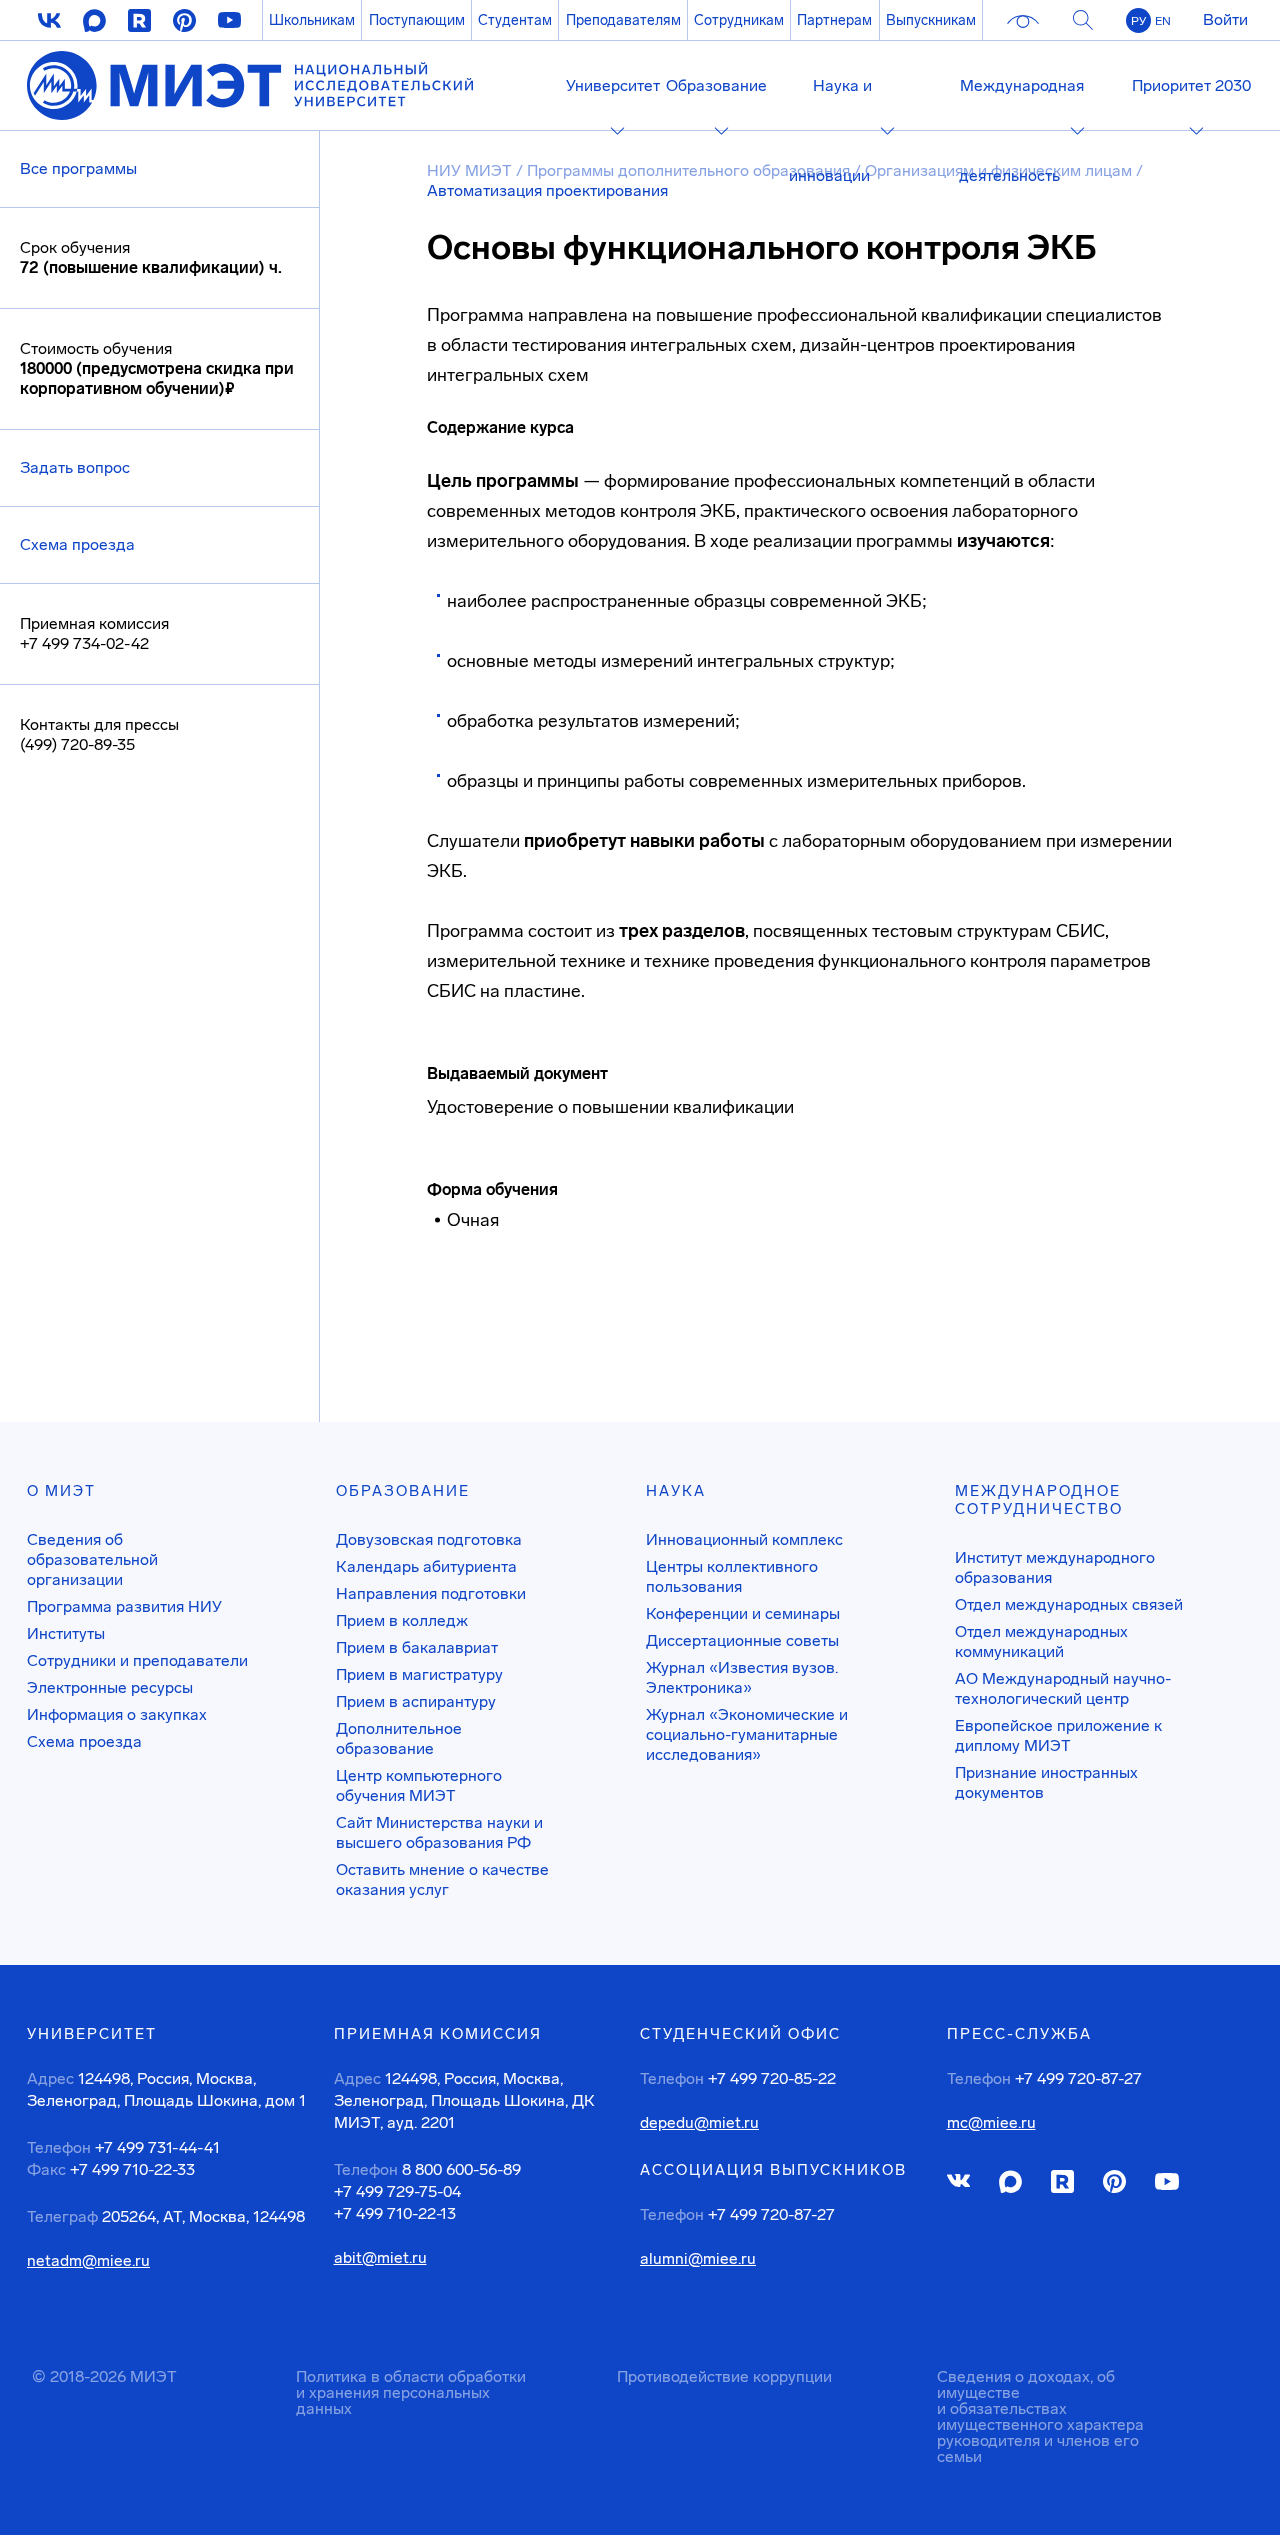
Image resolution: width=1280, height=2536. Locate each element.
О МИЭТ (61, 1491)
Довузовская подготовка (429, 1539)
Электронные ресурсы (110, 1687)
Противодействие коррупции (724, 2376)
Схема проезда (77, 544)
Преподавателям (623, 20)
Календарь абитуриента (426, 1566)
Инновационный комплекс (744, 1539)
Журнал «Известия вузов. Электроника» (742, 1677)
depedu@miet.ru (699, 2123)
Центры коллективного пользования (732, 1576)
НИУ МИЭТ (469, 170)
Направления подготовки (431, 1593)
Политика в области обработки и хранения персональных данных (411, 2392)
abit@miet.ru (380, 2258)
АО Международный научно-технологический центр (1063, 1688)
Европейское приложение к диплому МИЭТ (1058, 1735)
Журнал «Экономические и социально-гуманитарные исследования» (747, 1734)
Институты (66, 1633)
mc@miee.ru (991, 2123)
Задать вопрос (75, 467)
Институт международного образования (1055, 1567)
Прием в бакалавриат (417, 1647)
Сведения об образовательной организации (92, 1559)
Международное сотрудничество (1039, 1500)
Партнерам (834, 20)
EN (1163, 21)
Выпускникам (931, 20)
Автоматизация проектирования (547, 190)
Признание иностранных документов (1046, 1782)
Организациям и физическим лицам (998, 170)
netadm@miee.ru (88, 2261)
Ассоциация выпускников (773, 2170)
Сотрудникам (739, 20)
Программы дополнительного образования (688, 170)
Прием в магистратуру (419, 1674)
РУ (1138, 21)
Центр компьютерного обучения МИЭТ (419, 1785)
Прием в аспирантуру (416, 1701)
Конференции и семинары (743, 1613)
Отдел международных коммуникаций (1041, 1641)
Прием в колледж (402, 1620)
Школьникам (312, 20)
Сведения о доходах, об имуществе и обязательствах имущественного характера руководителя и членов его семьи (1040, 2416)
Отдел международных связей (1069, 1604)
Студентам (515, 20)
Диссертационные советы (742, 1640)
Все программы (78, 168)
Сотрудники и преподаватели (137, 1660)
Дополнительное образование (399, 1738)
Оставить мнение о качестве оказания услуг (442, 1879)
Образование (403, 1491)
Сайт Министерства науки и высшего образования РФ (439, 1832)
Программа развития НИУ (124, 1606)
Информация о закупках (117, 1714)
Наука (676, 1491)
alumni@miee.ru (698, 2259)
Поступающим (417, 20)
